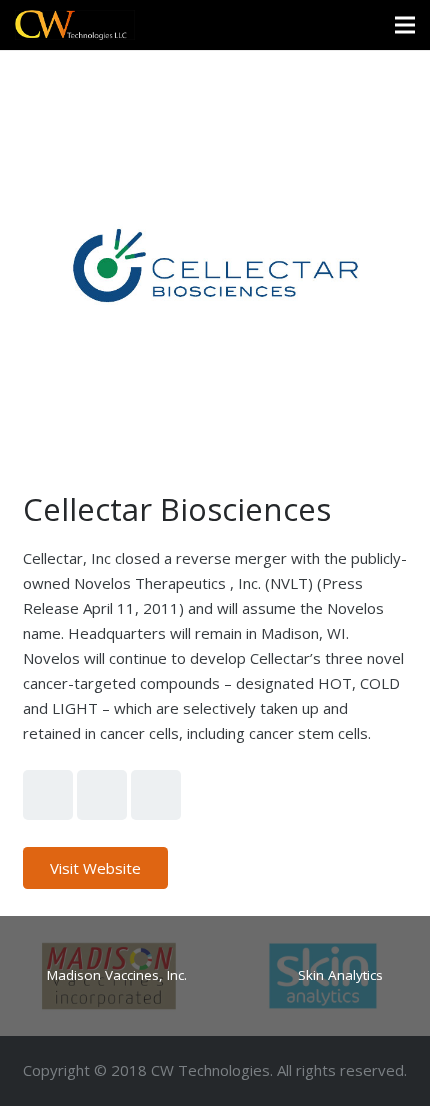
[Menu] (405, 25)
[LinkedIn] (156, 795)
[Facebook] (102, 795)
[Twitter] (48, 795)
